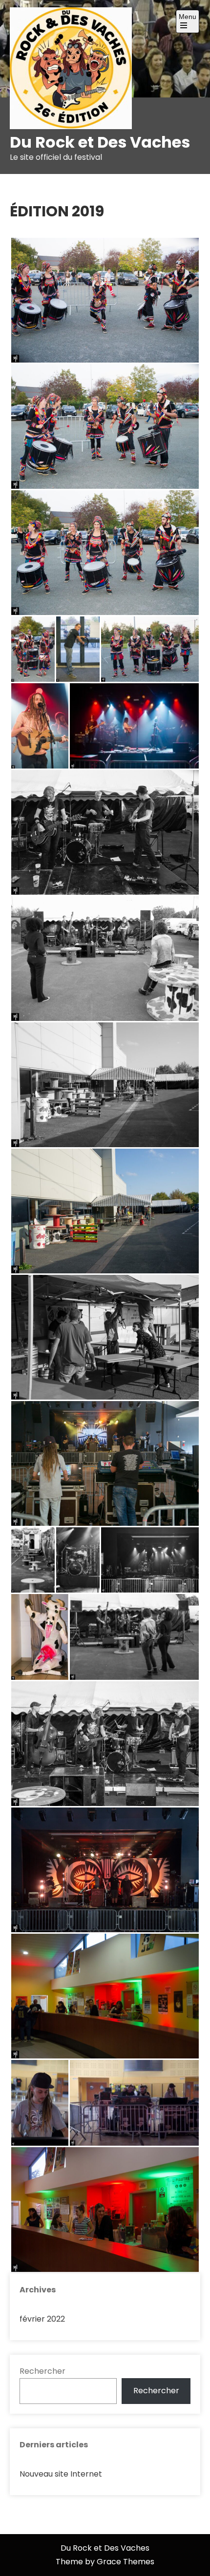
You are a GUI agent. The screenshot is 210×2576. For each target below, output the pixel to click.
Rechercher (42, 2371)
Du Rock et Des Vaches (100, 142)
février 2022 (42, 2319)
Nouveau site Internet (61, 2474)
